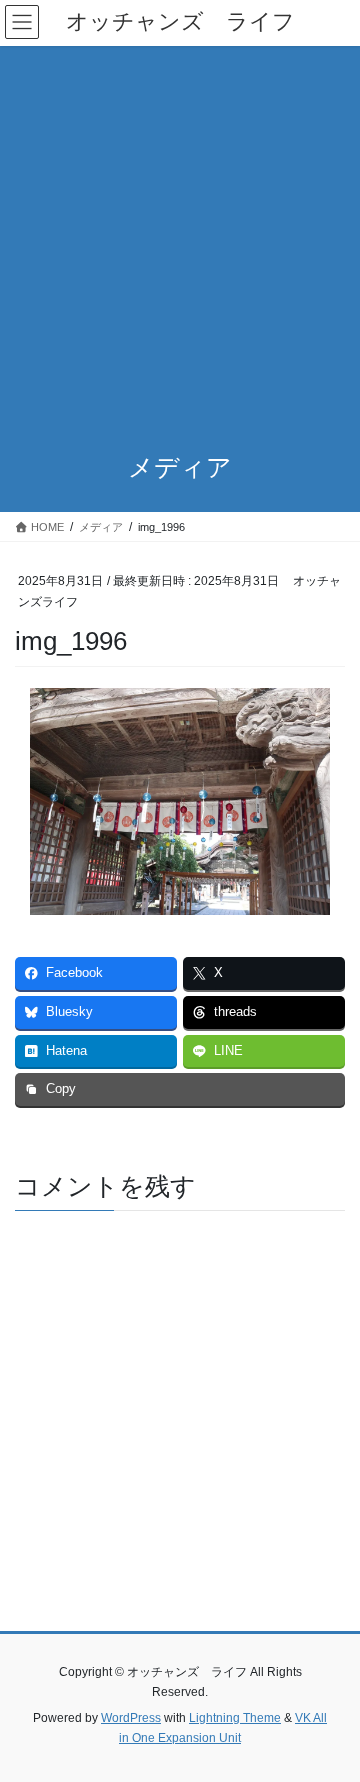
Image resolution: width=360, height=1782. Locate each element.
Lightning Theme (235, 1718)
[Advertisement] (180, 236)
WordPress (131, 1718)
